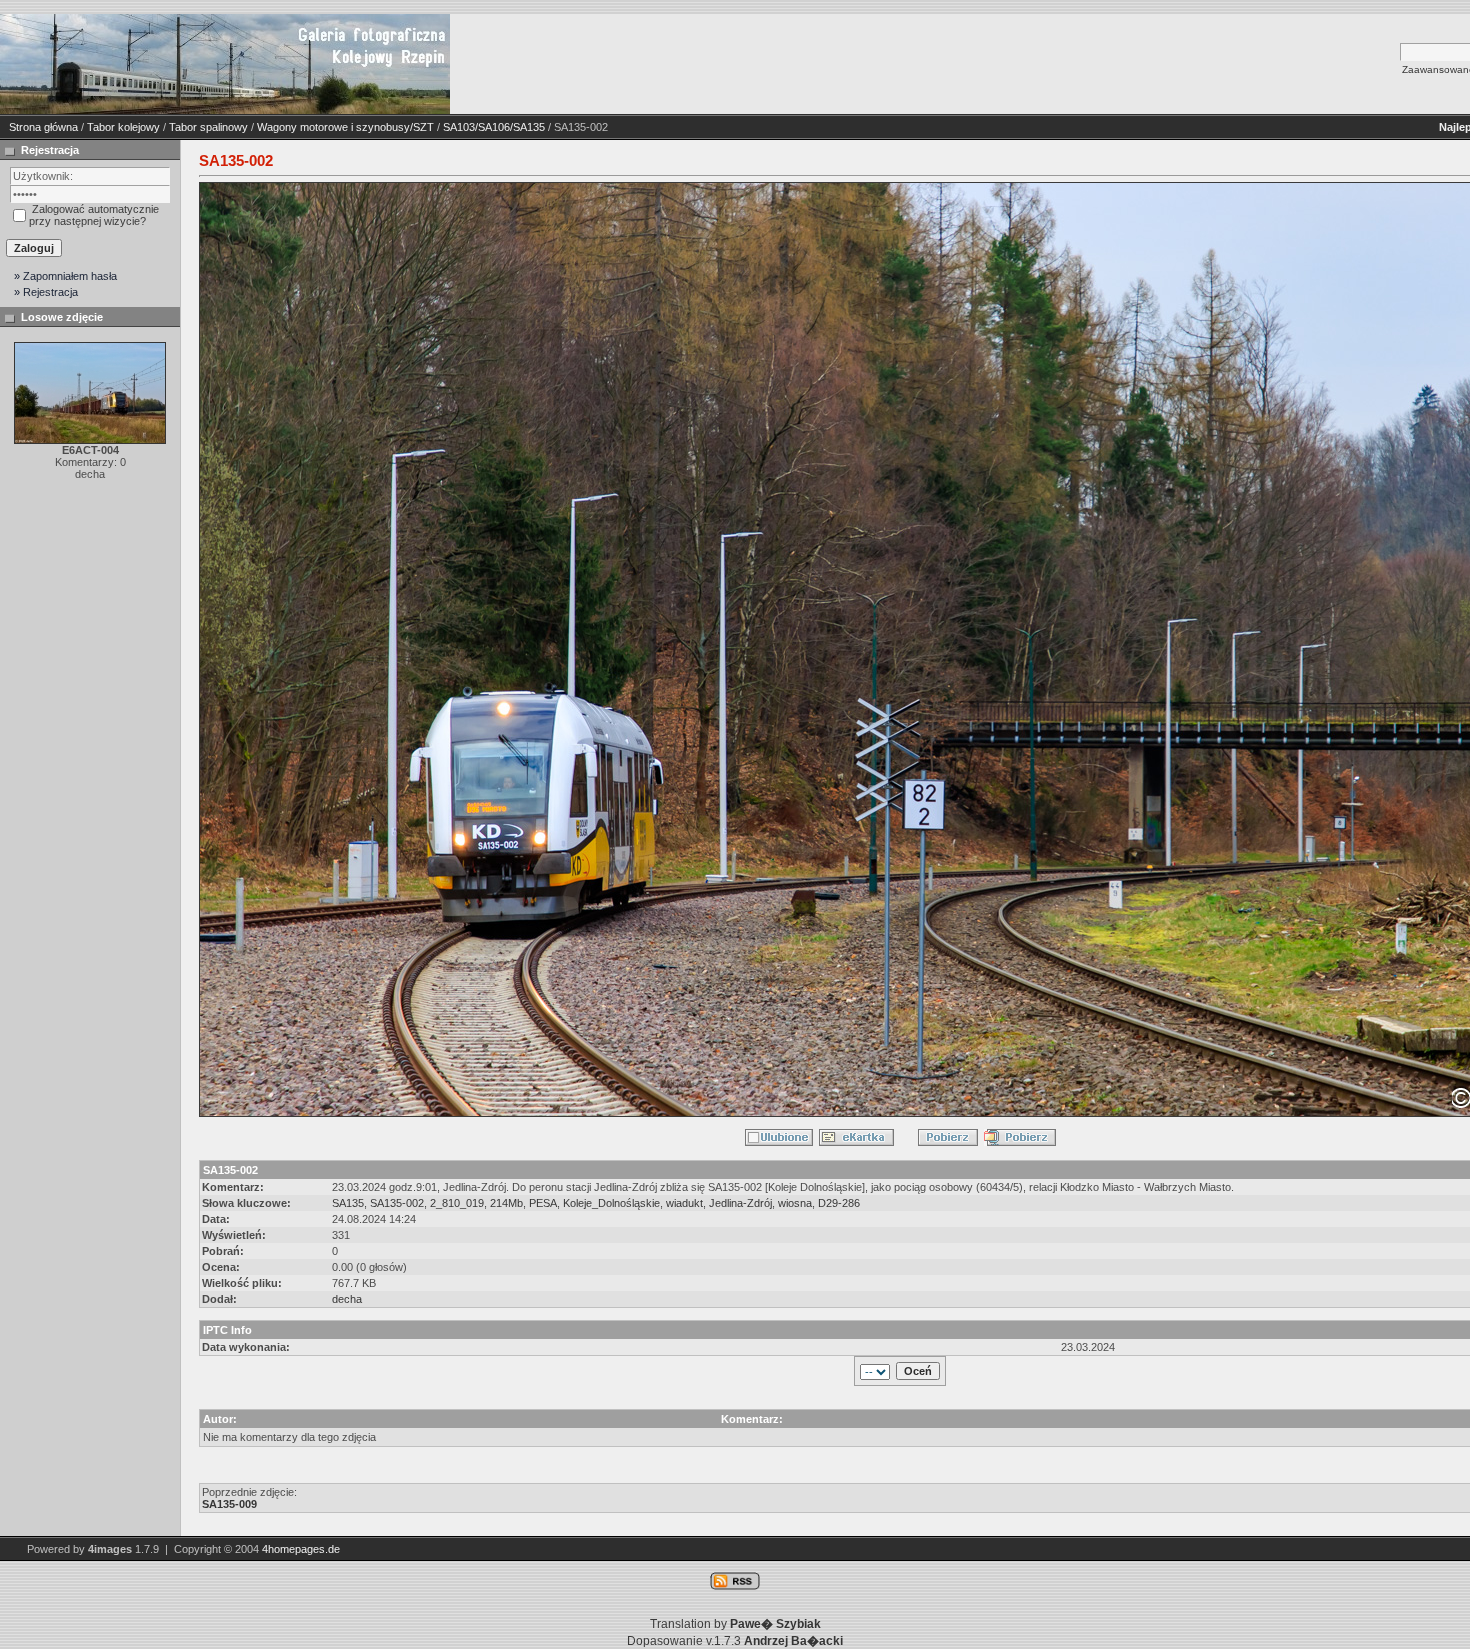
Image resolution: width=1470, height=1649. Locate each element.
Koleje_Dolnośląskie (611, 1203)
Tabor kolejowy (123, 127)
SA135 (348, 1203)
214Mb (506, 1203)
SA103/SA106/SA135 (494, 127)
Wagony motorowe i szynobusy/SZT (345, 127)
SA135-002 (397, 1203)
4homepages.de (301, 1549)
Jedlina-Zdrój (740, 1203)
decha (347, 1299)
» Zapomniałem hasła (65, 276)
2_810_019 (457, 1203)
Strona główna (43, 127)
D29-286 (839, 1203)
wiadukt (684, 1203)
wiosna (795, 1203)
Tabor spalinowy (208, 127)
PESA (543, 1203)
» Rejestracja (46, 292)
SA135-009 (229, 1504)
